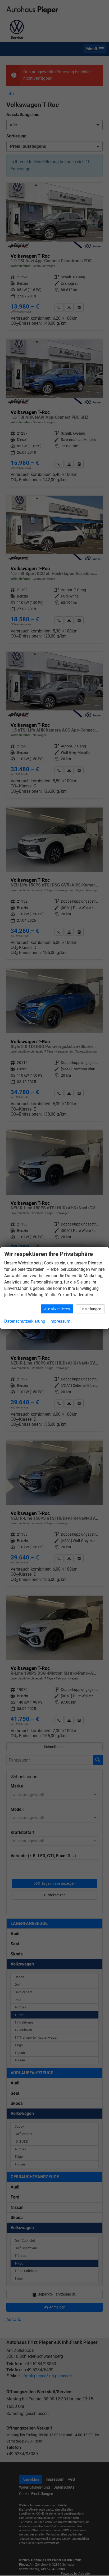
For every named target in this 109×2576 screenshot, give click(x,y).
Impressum (60, 1321)
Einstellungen (90, 1309)
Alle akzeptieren (57, 1309)
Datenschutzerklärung (25, 1321)
